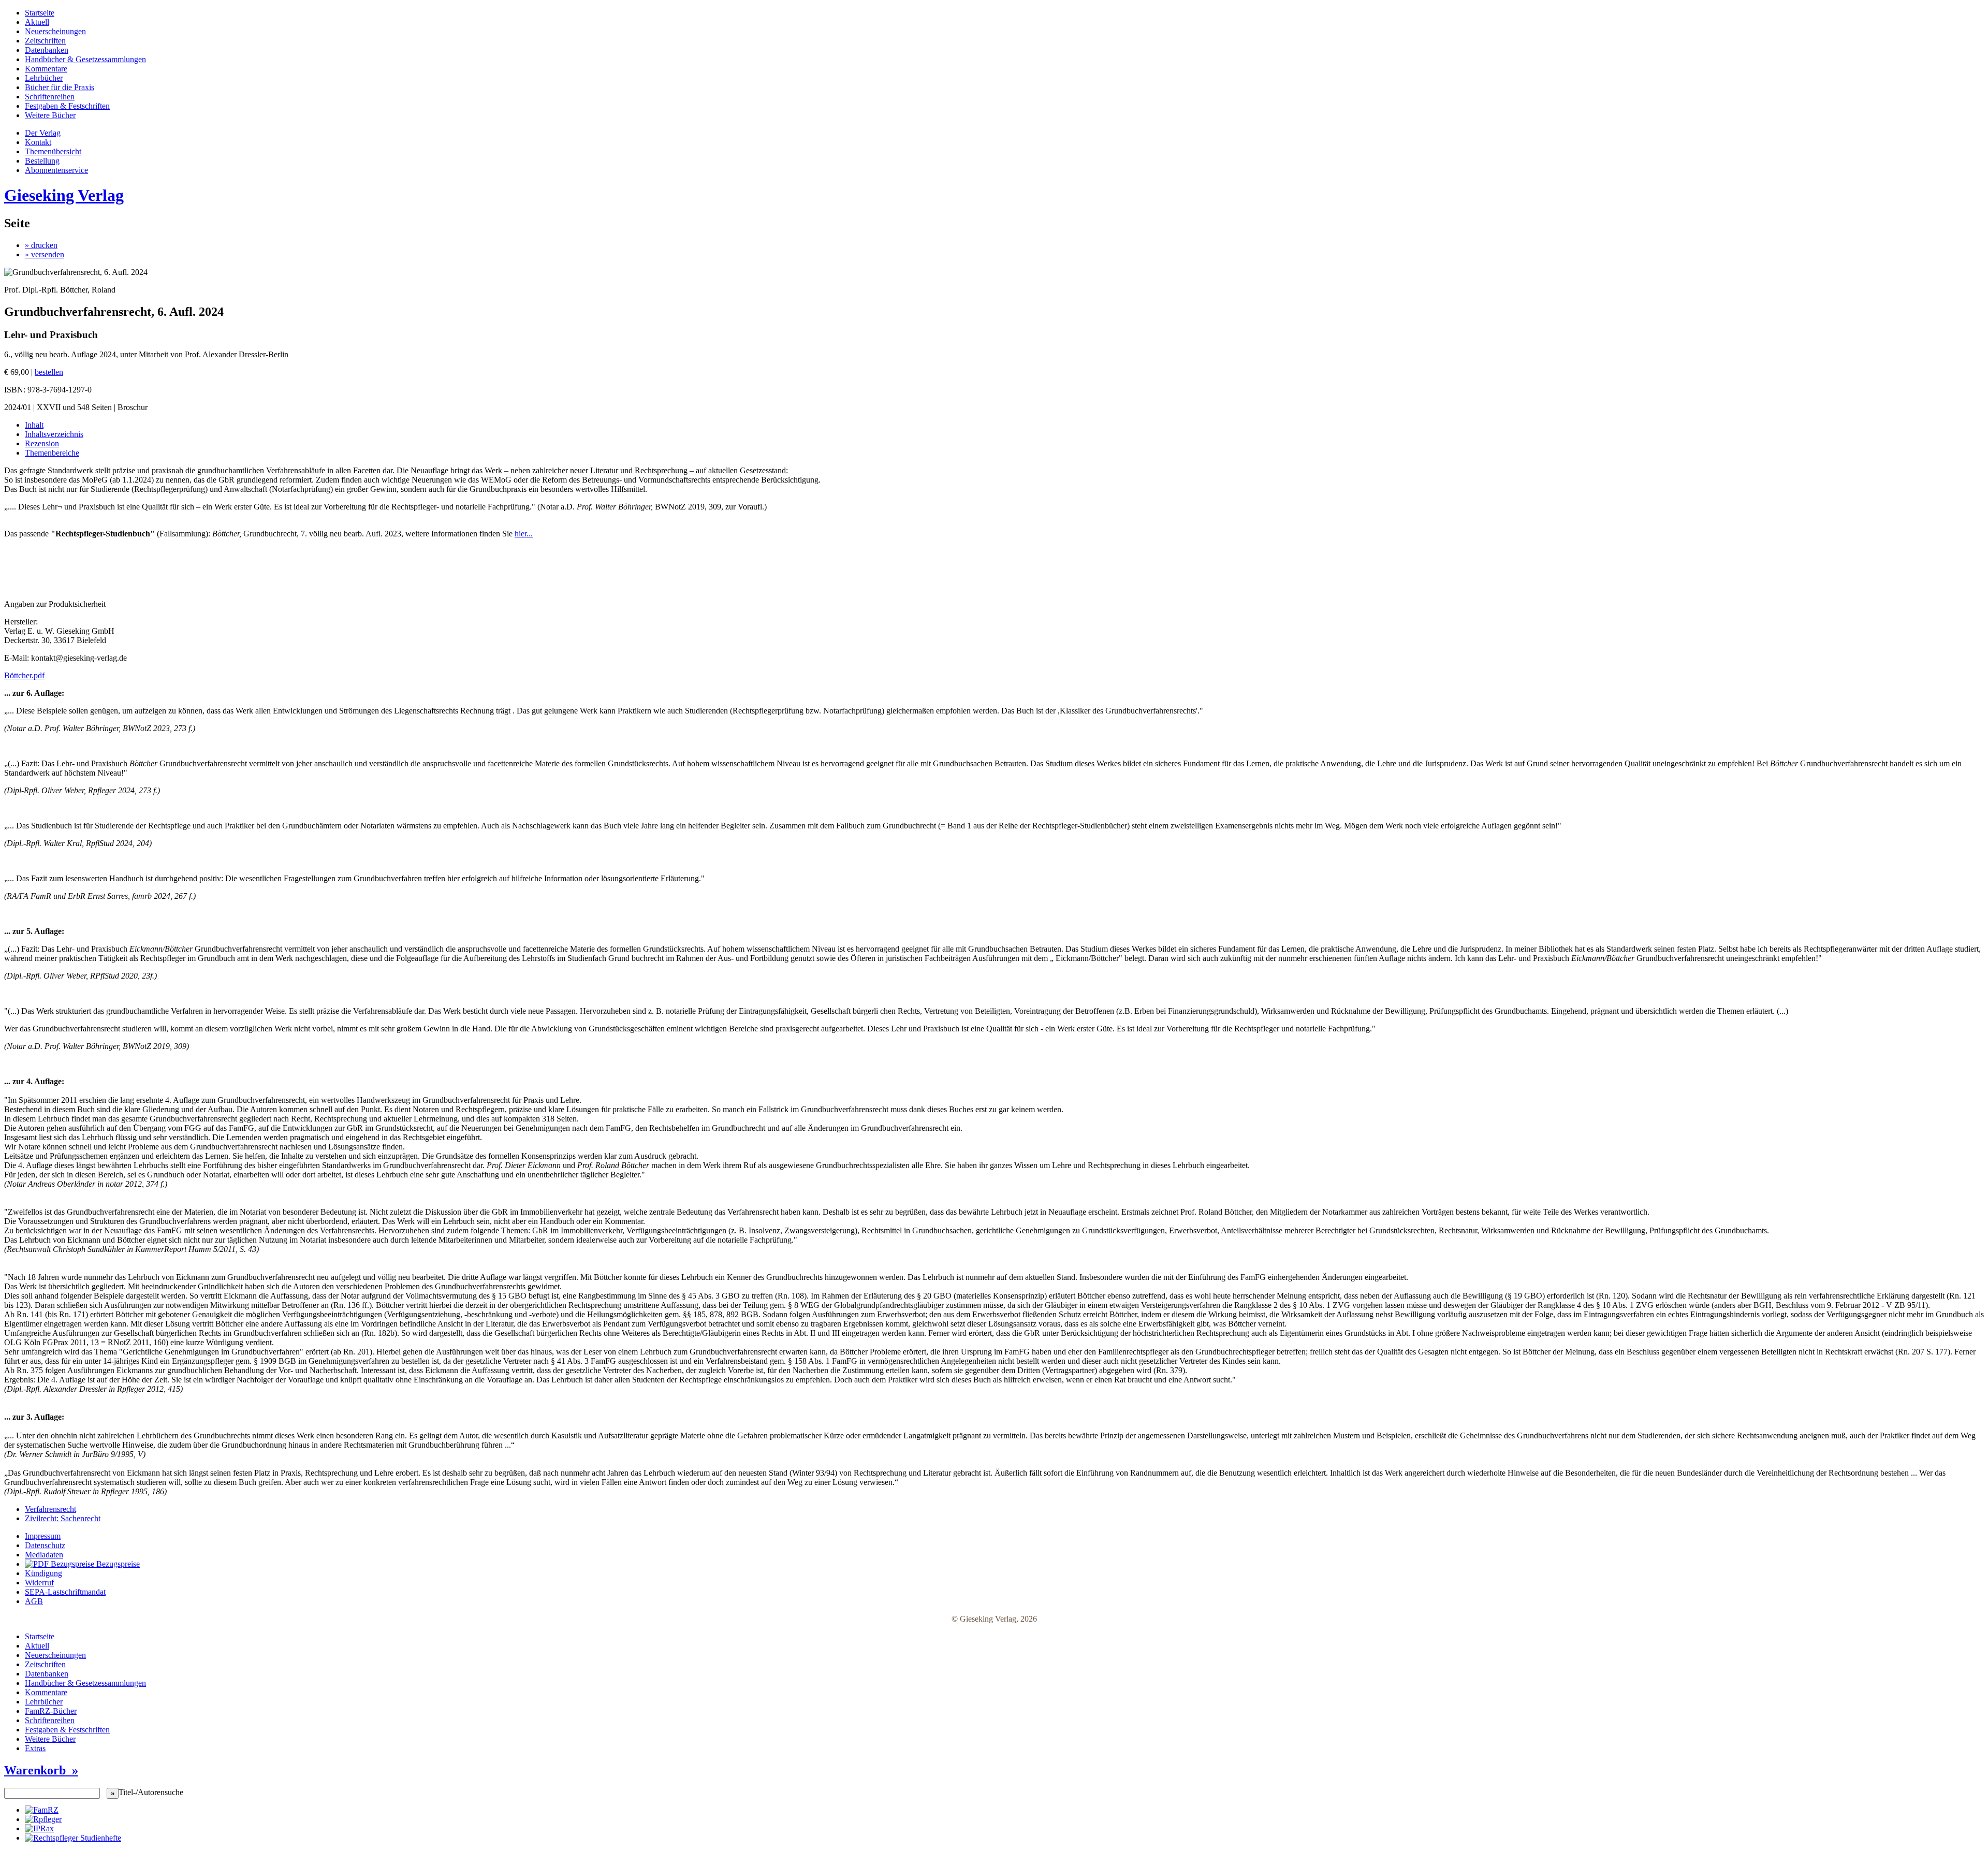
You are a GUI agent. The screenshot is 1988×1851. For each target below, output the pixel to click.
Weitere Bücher (50, 115)
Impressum (43, 1536)
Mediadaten (44, 1555)
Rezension (42, 443)
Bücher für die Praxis (60, 87)
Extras (35, 1748)
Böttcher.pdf (24, 675)
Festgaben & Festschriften (67, 106)
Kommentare (46, 69)
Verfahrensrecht (50, 1509)
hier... (524, 534)
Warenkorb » (41, 1770)
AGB (34, 1601)
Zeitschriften (45, 41)
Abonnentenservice (56, 170)
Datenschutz (45, 1545)
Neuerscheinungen (55, 31)
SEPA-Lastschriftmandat (65, 1592)
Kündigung (43, 1573)
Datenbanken (47, 50)
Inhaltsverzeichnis (54, 434)
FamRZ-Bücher (51, 1711)
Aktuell (37, 22)
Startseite (40, 13)
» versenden (45, 254)
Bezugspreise (117, 1564)
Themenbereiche (52, 453)
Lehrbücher (44, 78)
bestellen (49, 372)
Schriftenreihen (50, 97)
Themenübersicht (53, 151)
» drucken (41, 245)
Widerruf (39, 1583)
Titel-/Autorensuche (151, 1792)
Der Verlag (43, 133)
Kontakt (38, 142)
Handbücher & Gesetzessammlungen (85, 59)
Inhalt (34, 425)
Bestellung (42, 161)
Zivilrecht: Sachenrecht (63, 1518)
